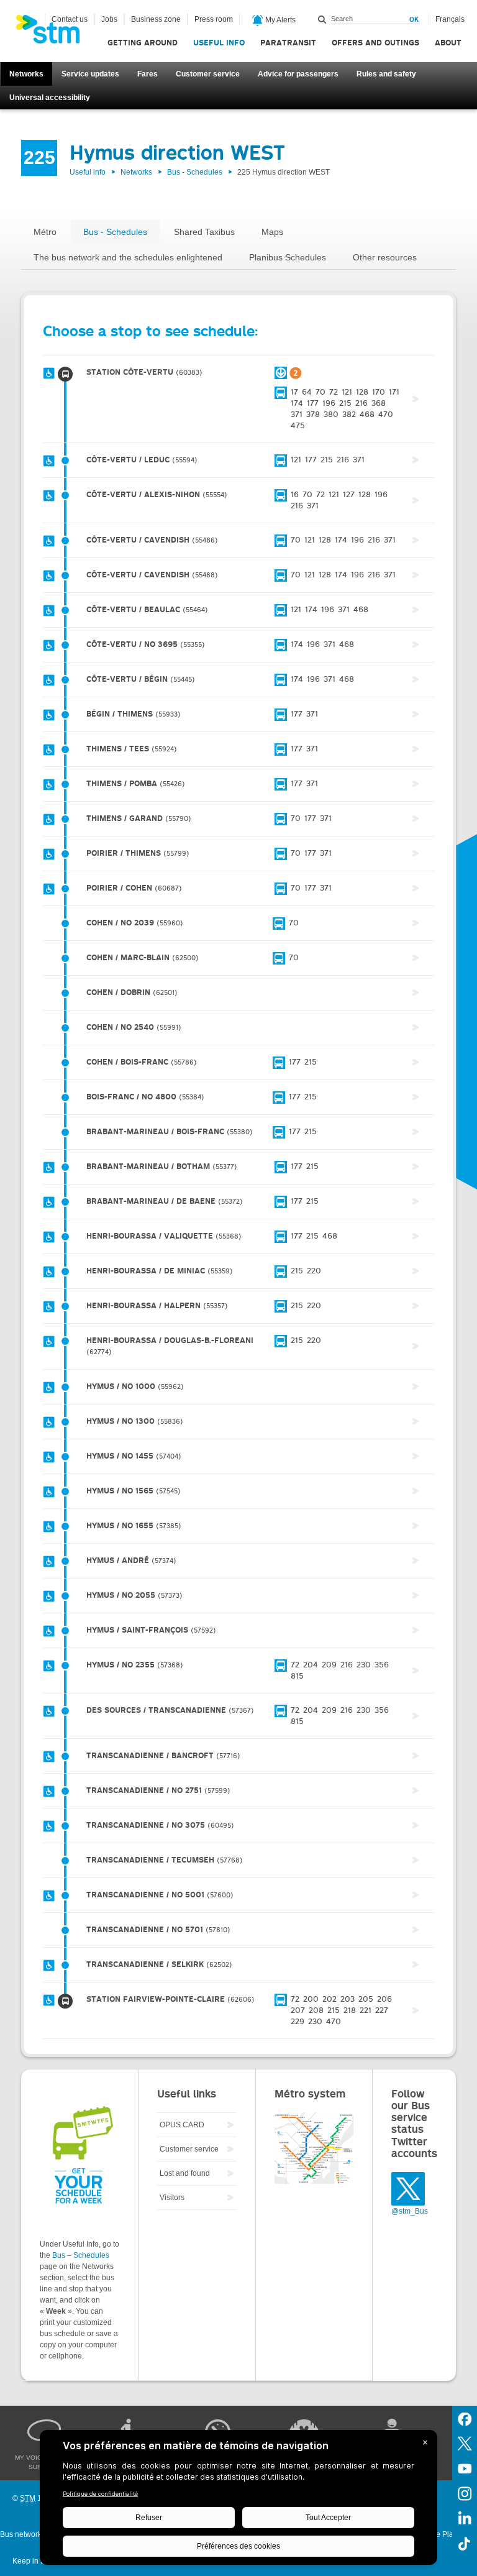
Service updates (90, 74)
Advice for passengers (298, 74)
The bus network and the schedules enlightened (128, 257)
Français (450, 19)
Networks (26, 74)
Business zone (156, 19)
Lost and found (185, 2173)
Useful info (219, 43)
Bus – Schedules (81, 2255)
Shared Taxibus (204, 232)
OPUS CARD (182, 2125)
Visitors (172, 2198)
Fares (148, 74)
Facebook (465, 2418)
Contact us (70, 19)
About (448, 43)
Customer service (208, 74)
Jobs (109, 19)
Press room (214, 19)
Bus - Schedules (195, 172)
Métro (45, 232)
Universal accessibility (50, 98)
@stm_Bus (410, 2211)
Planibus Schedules (288, 257)
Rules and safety (386, 74)
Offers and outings (375, 43)
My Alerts (279, 20)
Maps (272, 232)
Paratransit (288, 43)
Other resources (385, 257)
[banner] (54, 33)
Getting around (143, 43)
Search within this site (322, 19)
